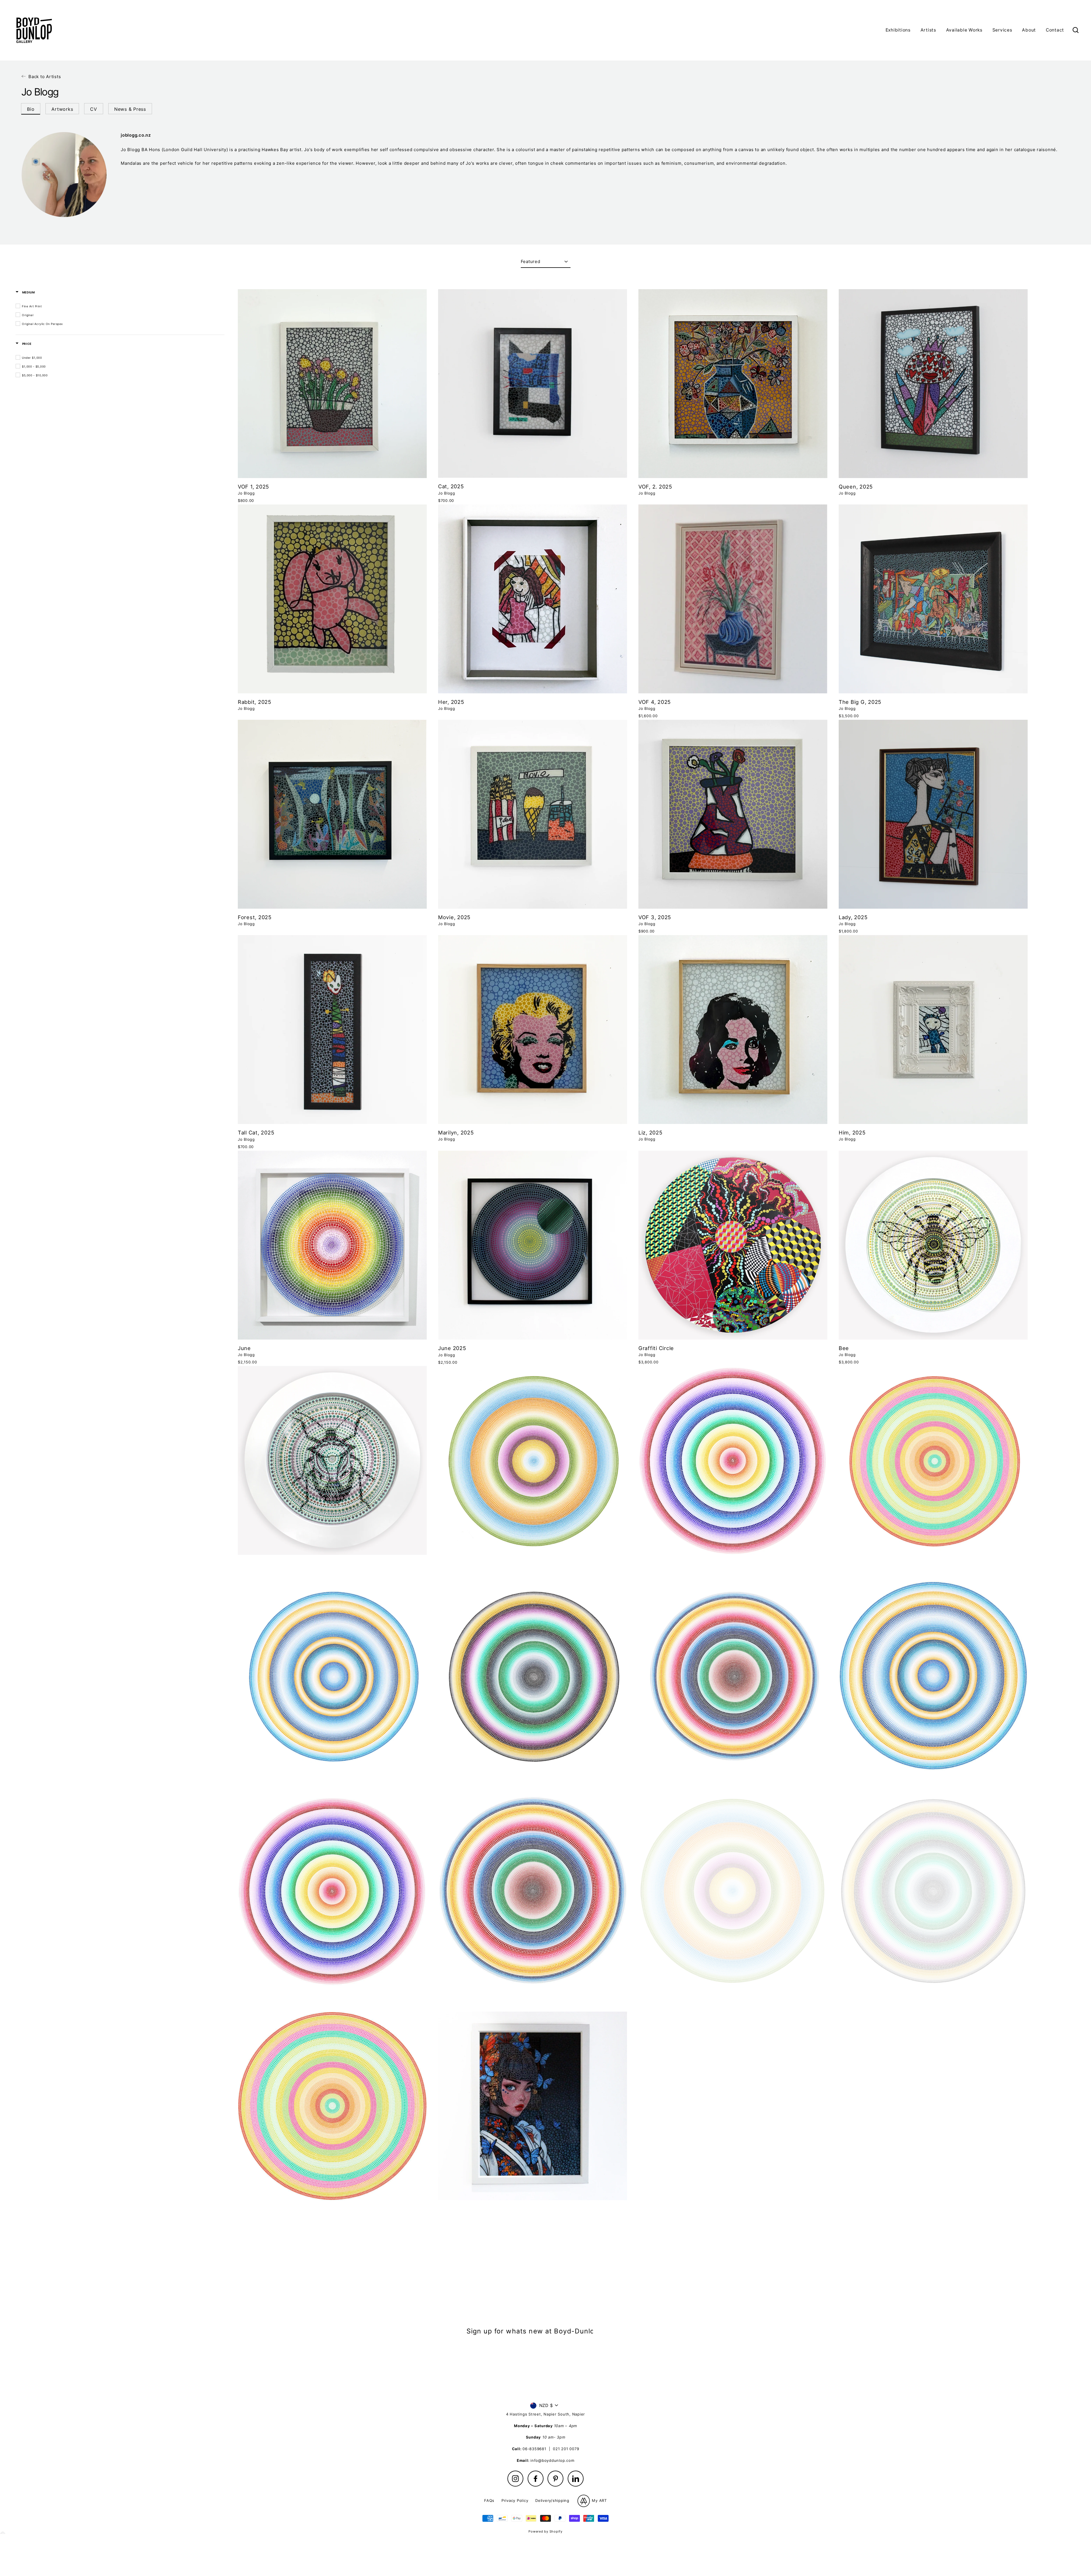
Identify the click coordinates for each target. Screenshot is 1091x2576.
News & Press (130, 109)
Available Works (964, 30)
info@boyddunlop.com (552, 2460)
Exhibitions (898, 30)
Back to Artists (45, 77)
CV (94, 109)
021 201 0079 (566, 2449)
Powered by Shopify (545, 2531)
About (1029, 30)
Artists (928, 30)
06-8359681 (534, 2449)
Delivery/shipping (552, 2500)
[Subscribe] (598, 2348)
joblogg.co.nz (136, 135)
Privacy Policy (515, 2500)
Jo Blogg (246, 493)
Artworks (62, 109)
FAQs (489, 2500)
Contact (1055, 30)
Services (1002, 30)
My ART (599, 2500)
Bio (31, 109)
